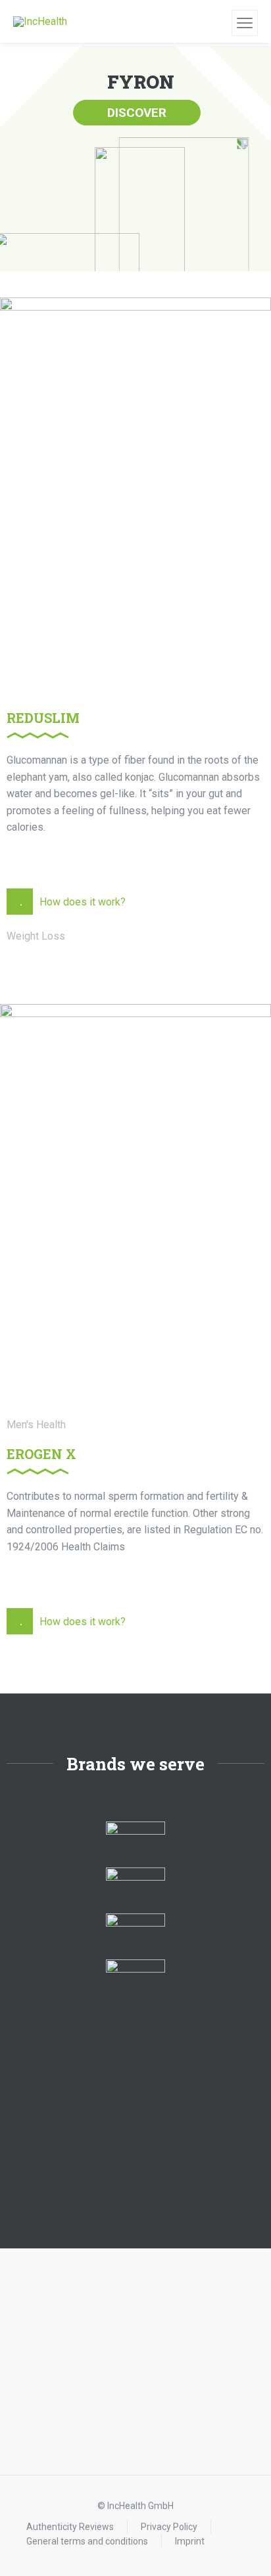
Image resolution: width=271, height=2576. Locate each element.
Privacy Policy (169, 2527)
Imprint (190, 2541)
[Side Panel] (245, 23)
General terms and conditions (87, 2541)
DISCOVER (137, 113)
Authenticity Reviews (70, 2527)
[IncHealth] (40, 21)
